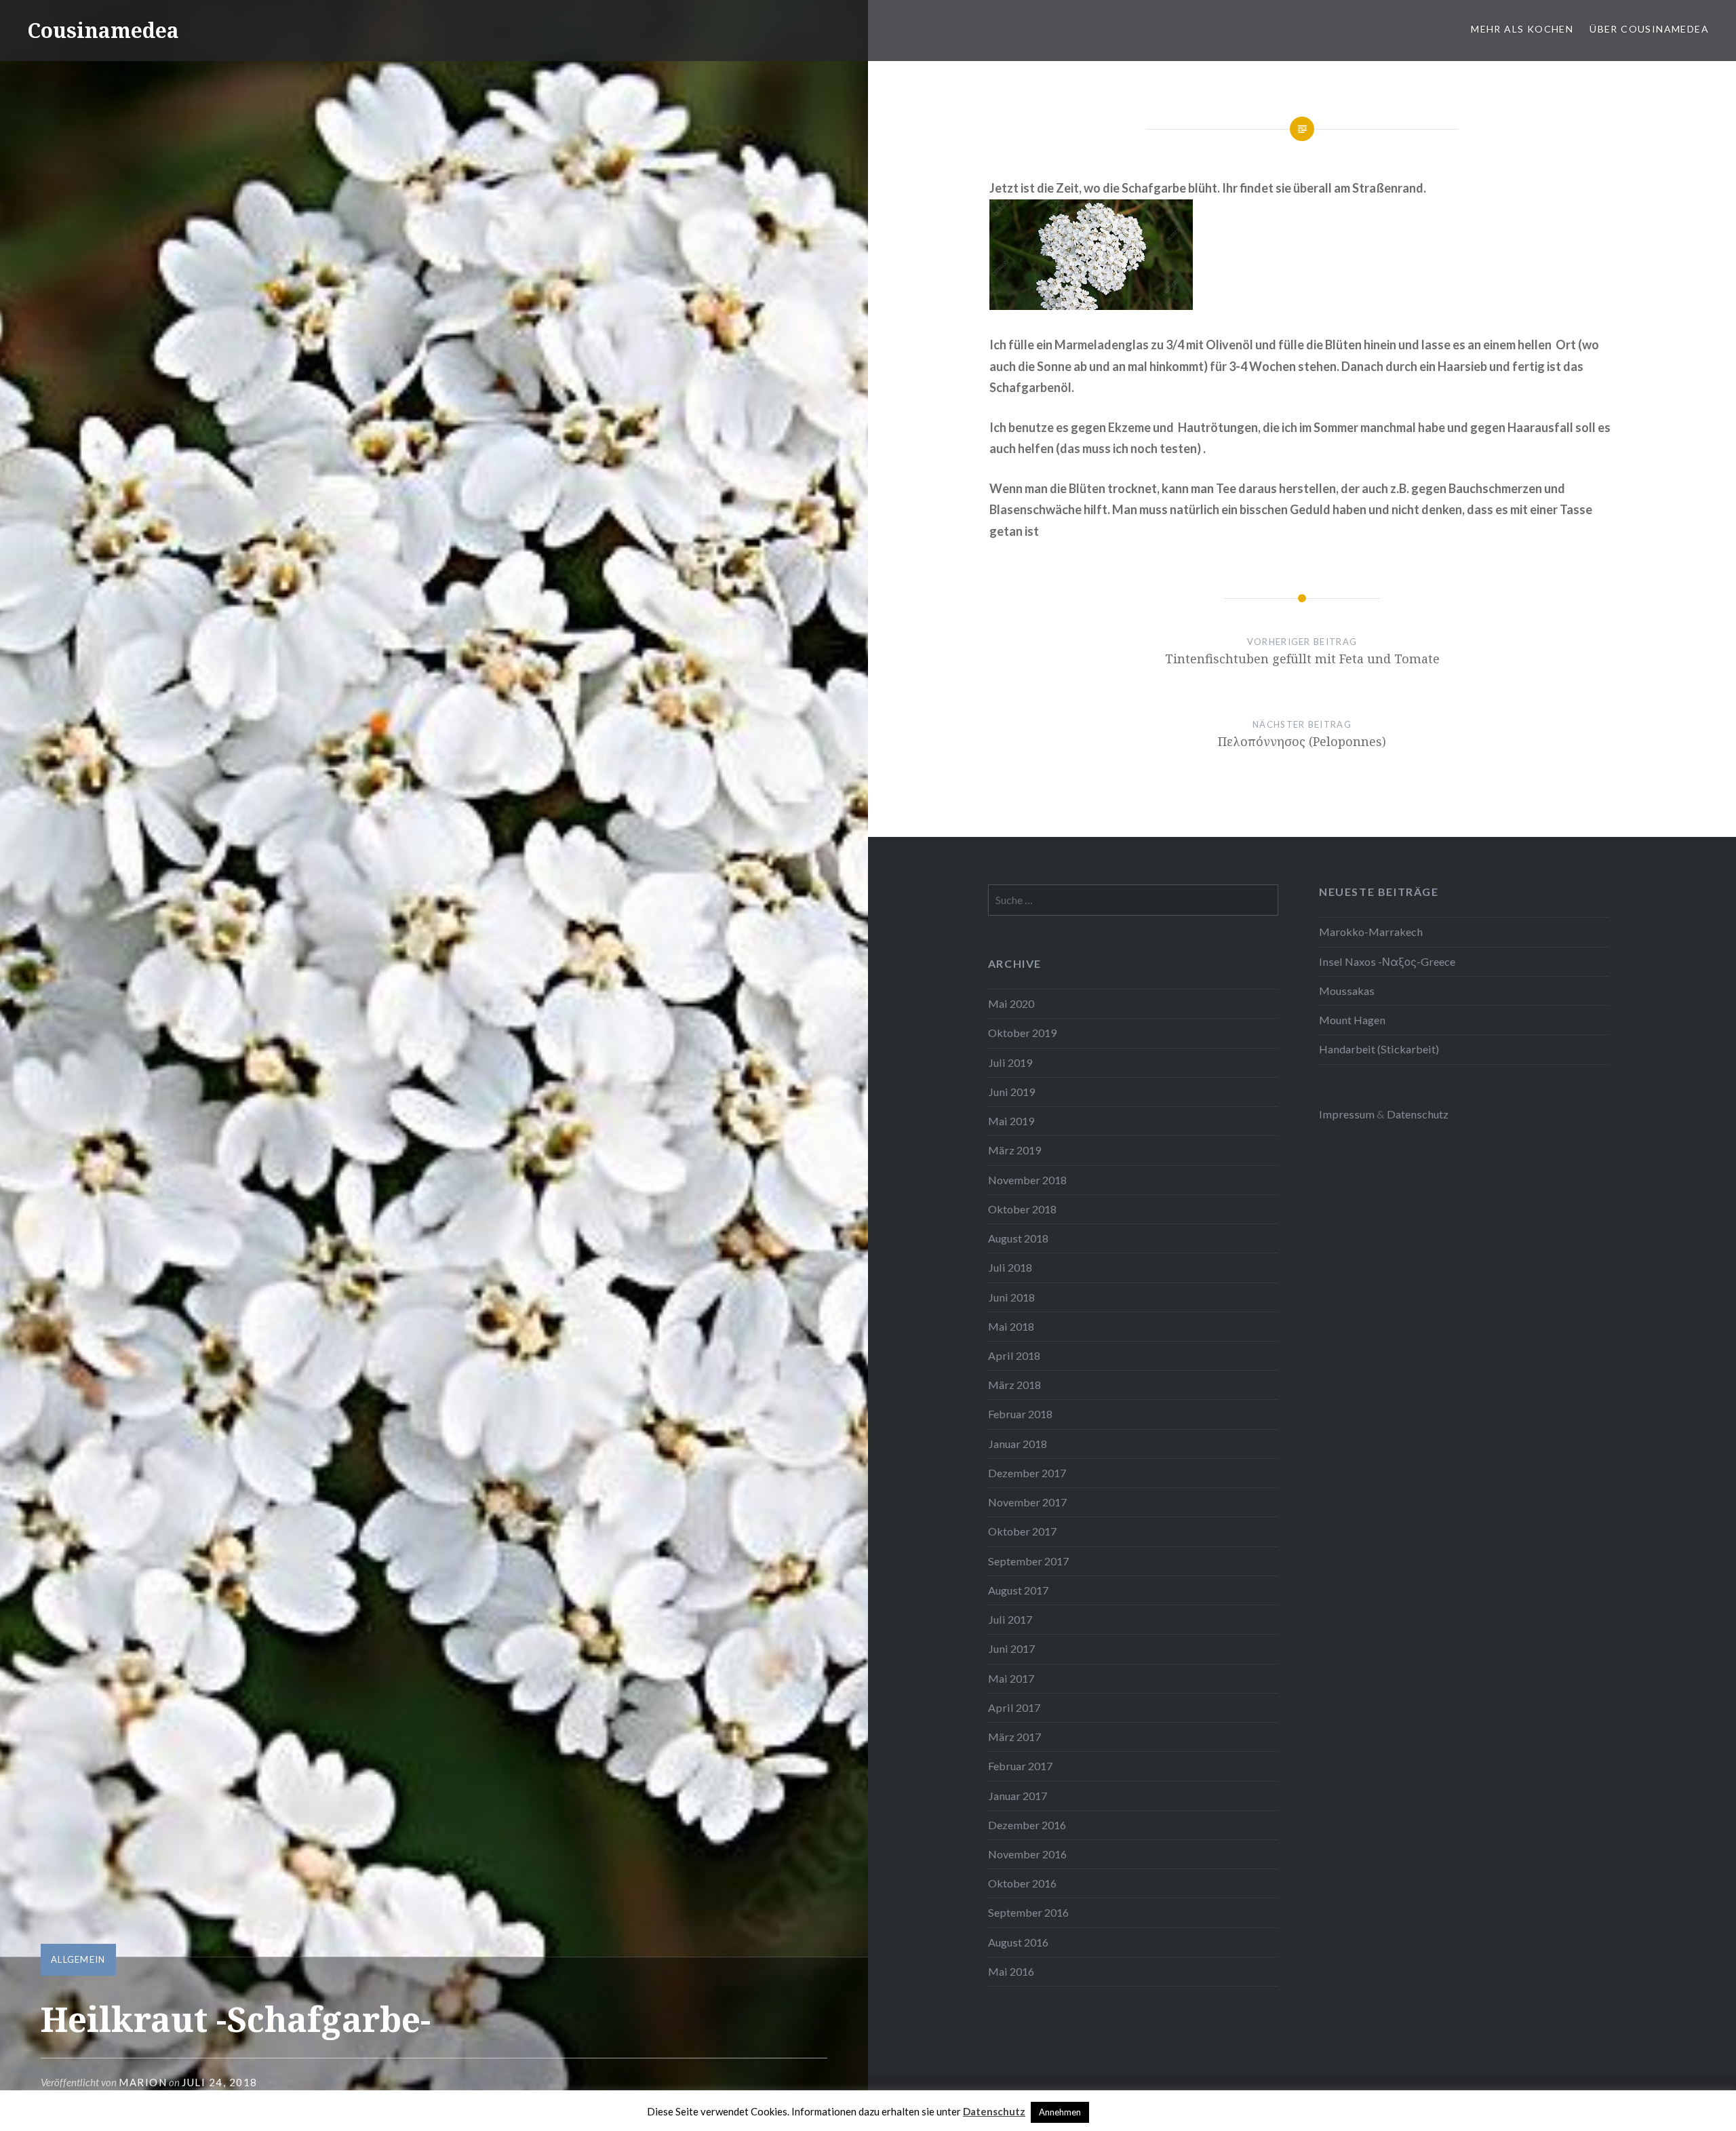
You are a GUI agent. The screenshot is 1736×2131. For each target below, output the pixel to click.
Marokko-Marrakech (1371, 932)
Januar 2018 (1018, 1444)
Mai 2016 (1011, 1971)
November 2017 (1027, 1502)
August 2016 (1018, 1942)
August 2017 (1018, 1590)
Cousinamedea (103, 30)
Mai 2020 (1011, 1003)
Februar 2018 (1020, 1414)
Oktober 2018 (1022, 1209)
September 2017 (1028, 1561)
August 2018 (1018, 1238)
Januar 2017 (1018, 1796)
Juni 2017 (1011, 1648)
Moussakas (1347, 991)
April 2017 (1014, 1707)
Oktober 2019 (1022, 1033)
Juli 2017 (1010, 1619)
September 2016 (1028, 1912)
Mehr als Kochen (1522, 29)
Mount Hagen (1352, 1020)
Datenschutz (1418, 1114)
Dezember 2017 (1027, 1473)
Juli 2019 (1010, 1062)
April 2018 (1014, 1355)
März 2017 (1014, 1737)
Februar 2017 (1020, 1766)
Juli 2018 (1010, 1267)
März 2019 (1014, 1150)
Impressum (1347, 1114)
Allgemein (78, 1959)
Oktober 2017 (1022, 1531)
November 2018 (1027, 1180)
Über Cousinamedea (1649, 29)
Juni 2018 (1011, 1297)
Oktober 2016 (1022, 1883)
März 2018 (1014, 1385)
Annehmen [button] (1060, 2112)
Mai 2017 (1011, 1678)
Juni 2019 (1011, 1092)
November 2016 (1027, 1854)
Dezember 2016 (1027, 1825)
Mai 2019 (1011, 1121)
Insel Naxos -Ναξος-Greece (1387, 961)
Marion (143, 2082)
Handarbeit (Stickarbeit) (1379, 1049)
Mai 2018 (1011, 1326)
